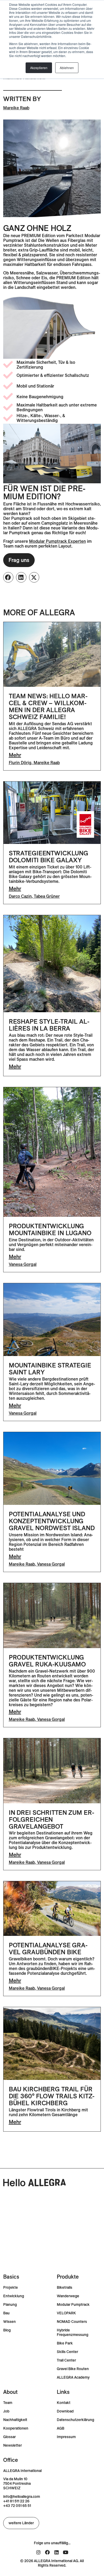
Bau (6, 2313)
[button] (8, 577)
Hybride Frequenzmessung (73, 2332)
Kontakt (64, 2403)
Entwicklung (14, 2296)
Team (8, 2403)
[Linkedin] (57, 2552)
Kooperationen (16, 2428)
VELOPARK (66, 2313)
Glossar (9, 2437)
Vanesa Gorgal (23, 1264)
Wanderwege (68, 2296)
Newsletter (13, 2445)
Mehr (15, 755)
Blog (7, 2330)
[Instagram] (38, 2552)
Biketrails (65, 2288)
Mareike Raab (16, 108)
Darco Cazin (20, 896)
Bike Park (65, 2343)
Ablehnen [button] (67, 68)
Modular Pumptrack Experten (57, 541)
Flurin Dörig (20, 763)
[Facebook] (47, 2552)
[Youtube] (66, 2552)
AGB (61, 2428)
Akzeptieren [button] (39, 68)
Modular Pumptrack (73, 2305)
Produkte (68, 2277)
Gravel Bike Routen (73, 2369)
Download (65, 2411)
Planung (10, 2305)
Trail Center (66, 2360)
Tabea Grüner (47, 896)
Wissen (9, 2322)
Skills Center (67, 2352)
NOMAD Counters (72, 2322)
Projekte (11, 2288)
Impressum (66, 2437)
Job (6, 2411)
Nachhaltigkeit (15, 2420)
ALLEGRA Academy (73, 2377)
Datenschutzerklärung (75, 2420)
